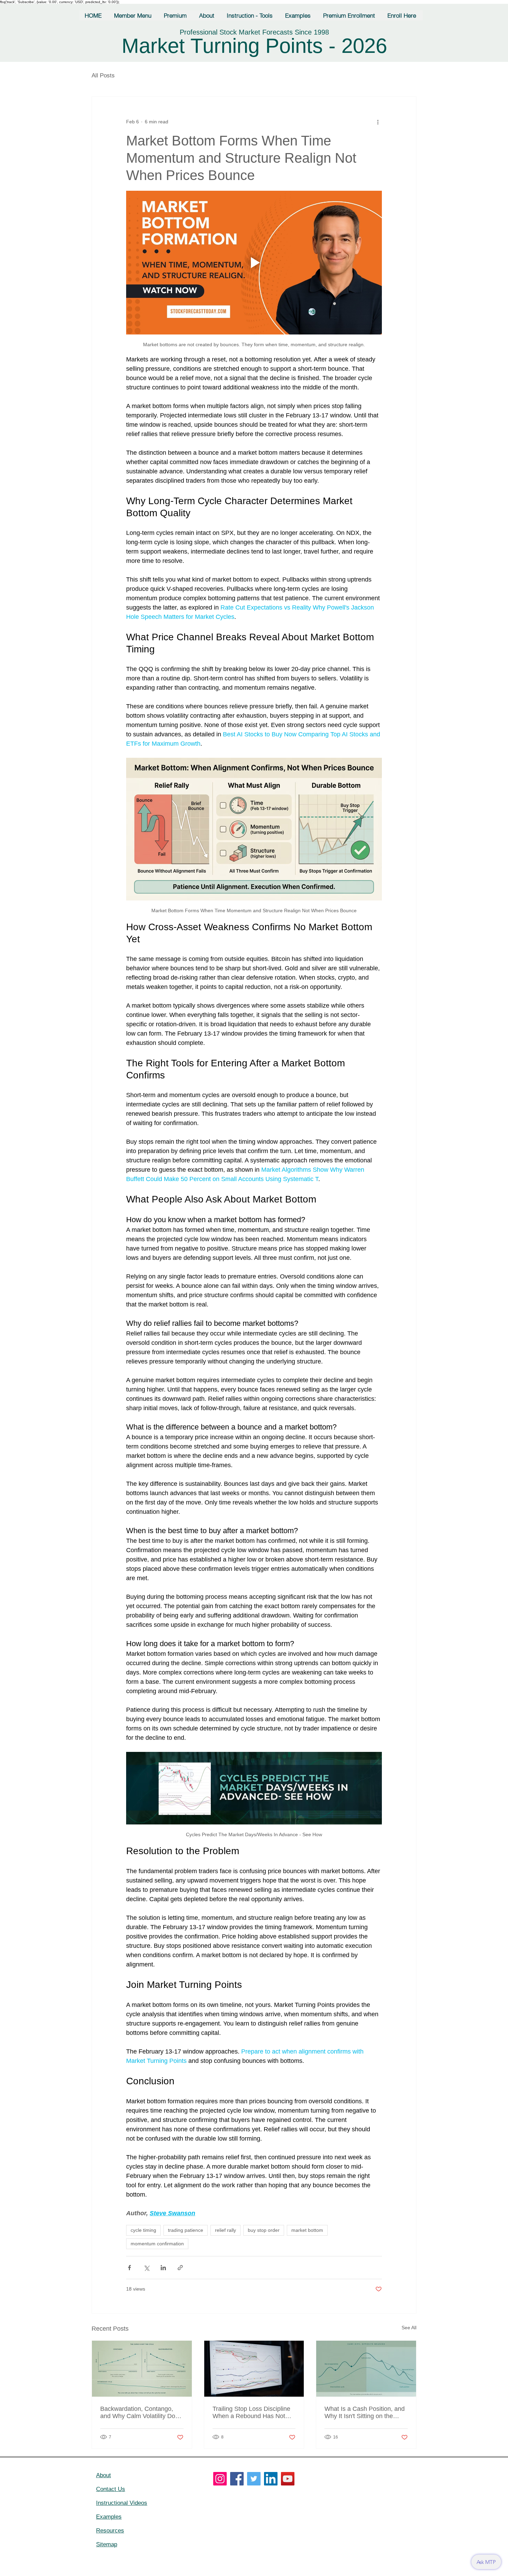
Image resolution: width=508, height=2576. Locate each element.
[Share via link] (180, 2268)
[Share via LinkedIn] (163, 2268)
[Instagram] (220, 2479)
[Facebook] (237, 2479)
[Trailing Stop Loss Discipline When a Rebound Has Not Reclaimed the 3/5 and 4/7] (254, 2369)
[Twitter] (254, 2479)
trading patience (186, 2230)
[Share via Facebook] (129, 2268)
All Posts (103, 76)
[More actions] (378, 122)
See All (409, 2328)
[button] (133, 15)
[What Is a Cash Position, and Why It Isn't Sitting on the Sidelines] (366, 2369)
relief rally (225, 2230)
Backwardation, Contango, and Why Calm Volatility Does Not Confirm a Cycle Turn (141, 2413)
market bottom (307, 2230)
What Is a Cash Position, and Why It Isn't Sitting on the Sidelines (365, 2413)
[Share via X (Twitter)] (146, 2268)
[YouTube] (288, 2479)
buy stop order (264, 2230)
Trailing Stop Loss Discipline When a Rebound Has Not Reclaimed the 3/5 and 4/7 (251, 2413)
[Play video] (254, 263)
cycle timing (143, 2230)
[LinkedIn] (271, 2479)
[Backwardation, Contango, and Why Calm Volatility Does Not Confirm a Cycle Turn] (142, 2369)
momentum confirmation (157, 2244)
